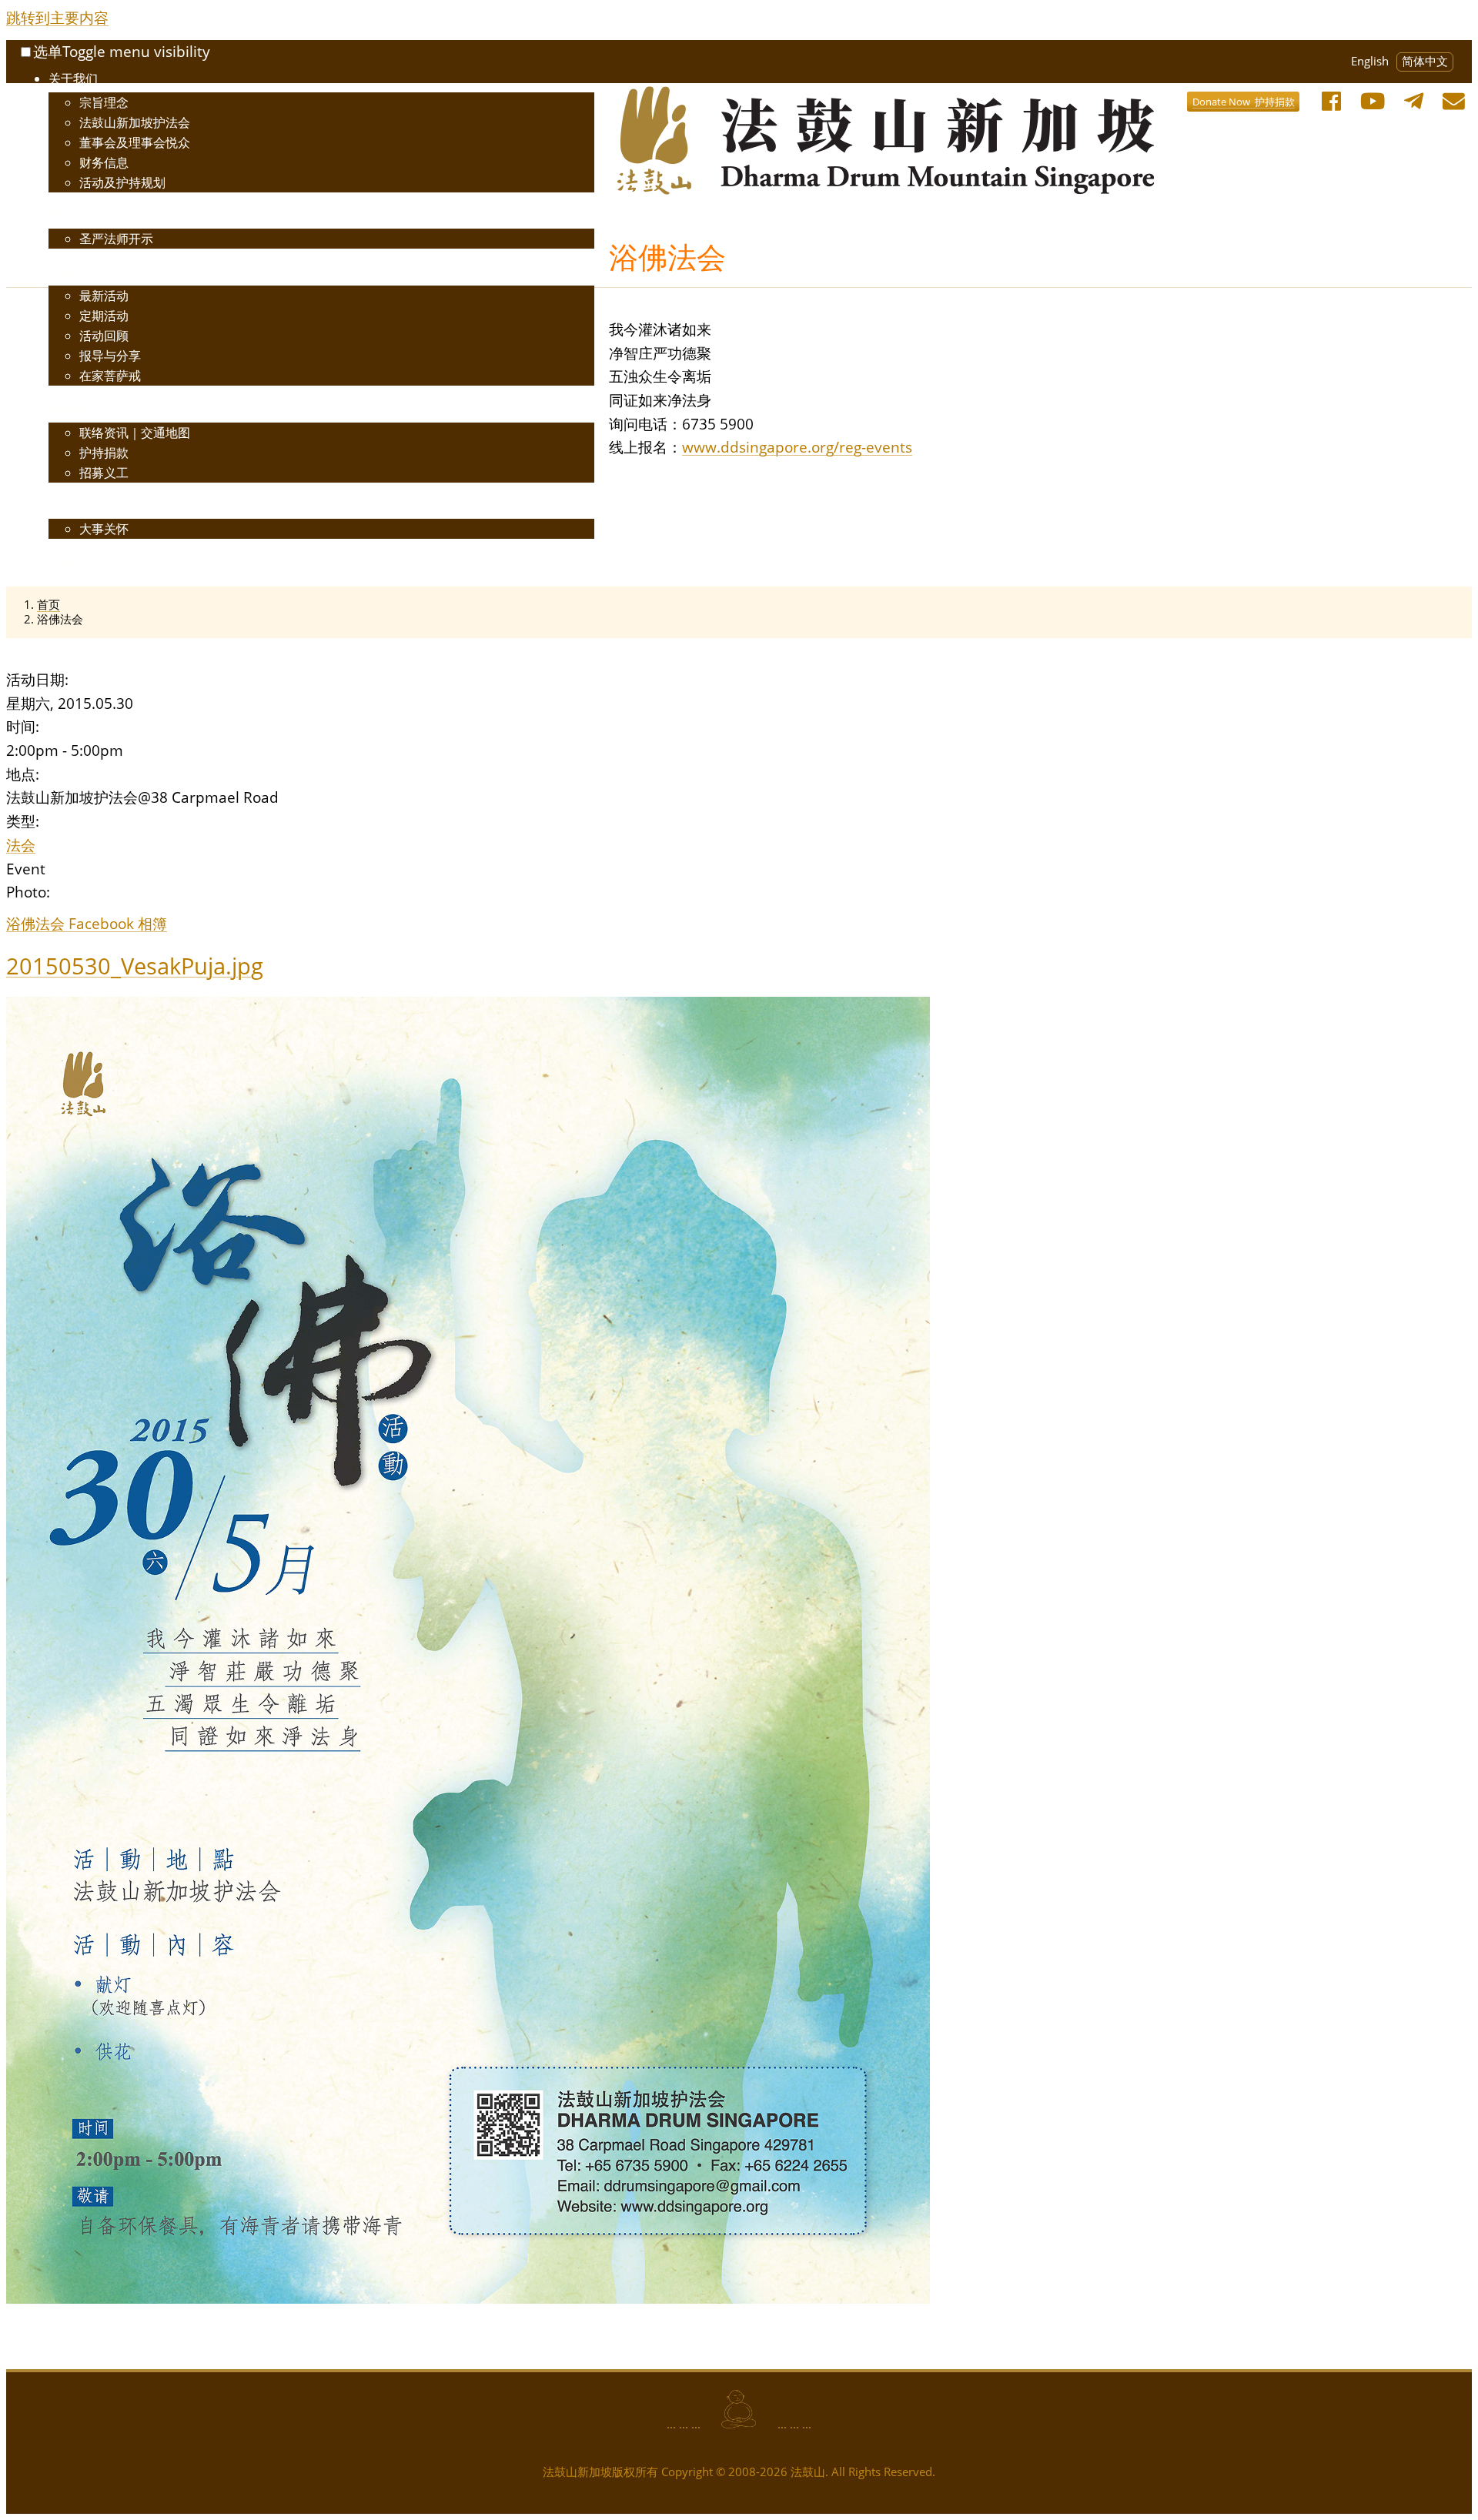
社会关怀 (73, 505)
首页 (48, 605)
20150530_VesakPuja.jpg (135, 966)
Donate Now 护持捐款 (1244, 102)
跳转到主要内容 (57, 17)
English (1370, 61)
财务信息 (104, 162)
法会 (21, 845)
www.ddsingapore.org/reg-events (797, 447)
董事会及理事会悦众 (135, 142)
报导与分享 (110, 356)
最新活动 (104, 296)
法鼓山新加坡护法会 (135, 122)
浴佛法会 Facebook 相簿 (87, 923)
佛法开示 (73, 215)
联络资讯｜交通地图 (135, 433)
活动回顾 (104, 336)
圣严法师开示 (116, 239)
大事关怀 (104, 529)
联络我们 (73, 409)
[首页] (717, 97)
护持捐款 (104, 453)
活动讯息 (73, 272)
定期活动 (104, 316)
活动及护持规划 (122, 182)
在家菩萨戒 (110, 376)
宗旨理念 (104, 102)
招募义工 (104, 473)
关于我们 (73, 79)
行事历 (67, 562)
